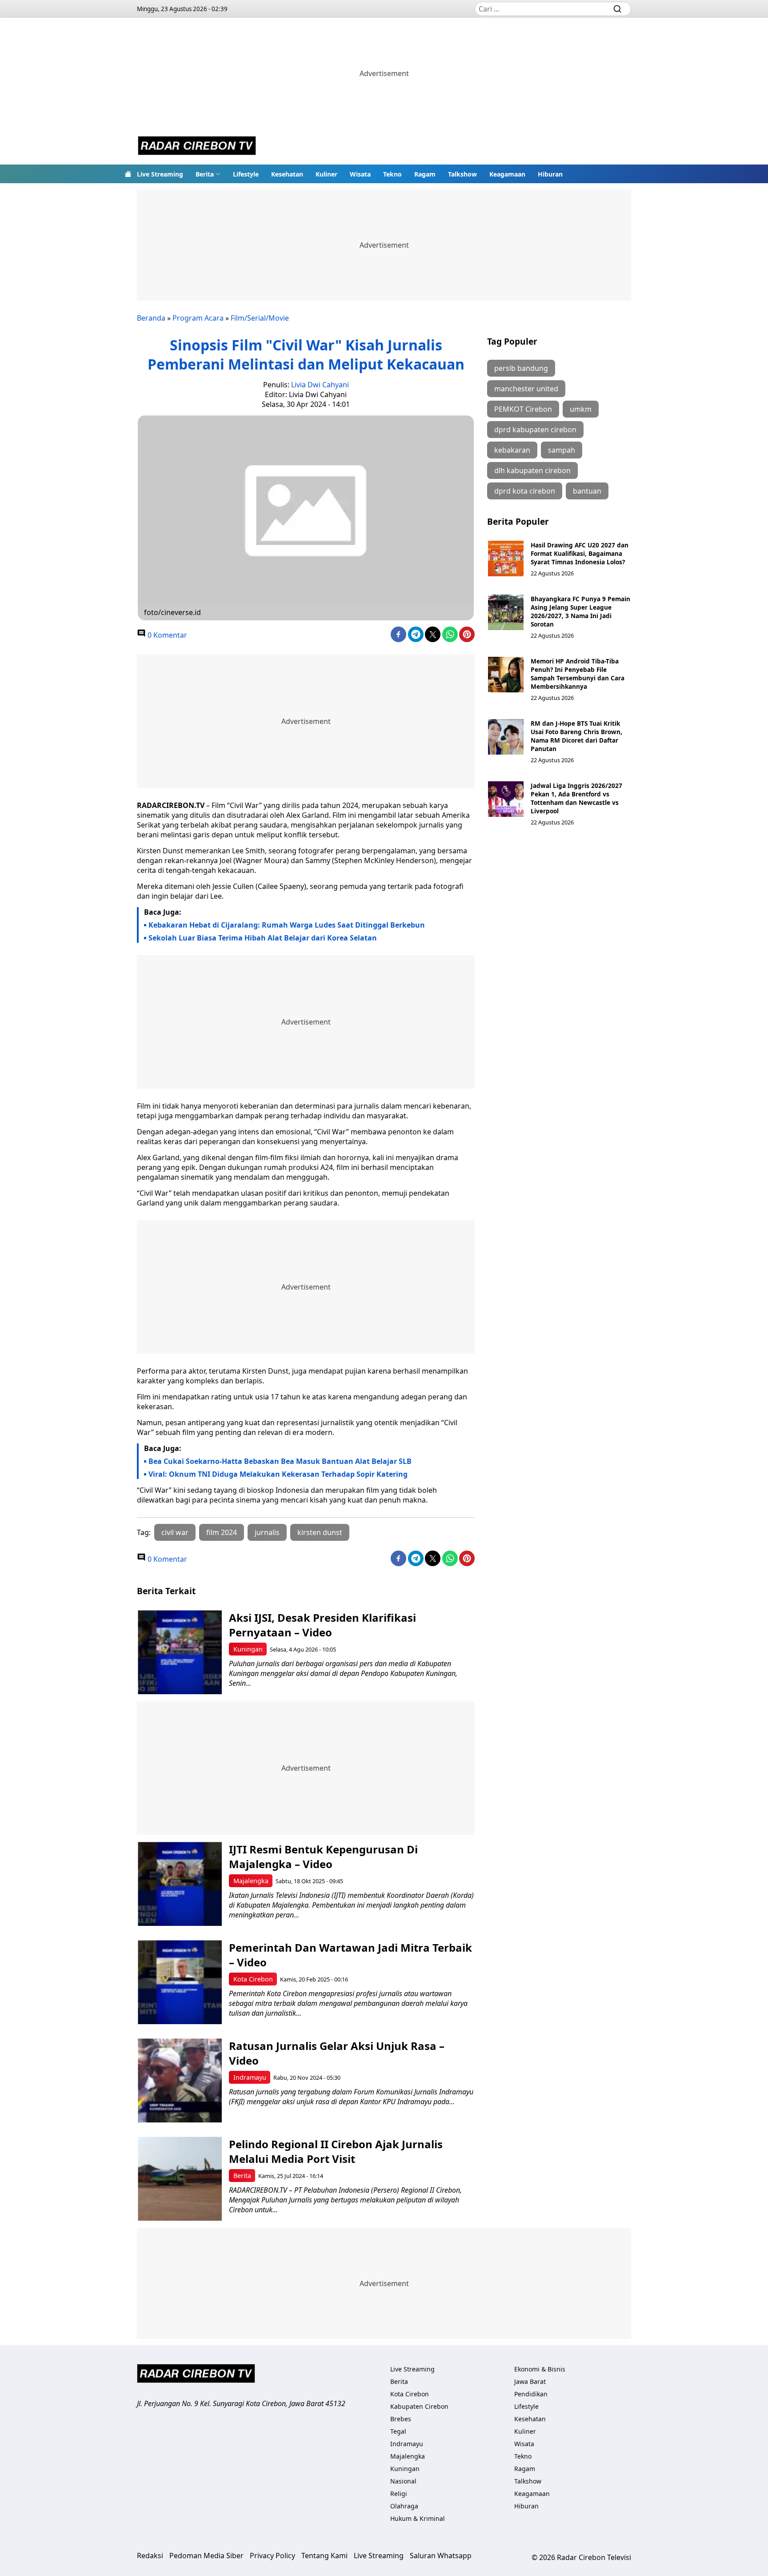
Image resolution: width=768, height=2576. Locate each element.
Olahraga (404, 2506)
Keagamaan (507, 174)
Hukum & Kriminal (418, 2518)
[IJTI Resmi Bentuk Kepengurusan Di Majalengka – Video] (180, 1884)
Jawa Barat (530, 2381)
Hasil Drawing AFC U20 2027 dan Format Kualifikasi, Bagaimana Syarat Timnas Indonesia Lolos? (580, 553)
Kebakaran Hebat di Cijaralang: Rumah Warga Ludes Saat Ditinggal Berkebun (287, 925)
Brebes (401, 2419)
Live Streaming (160, 174)
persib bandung (521, 368)
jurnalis (267, 1532)
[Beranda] (128, 174)
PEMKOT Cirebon (523, 409)
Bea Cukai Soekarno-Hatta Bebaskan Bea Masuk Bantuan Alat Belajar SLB (280, 1461)
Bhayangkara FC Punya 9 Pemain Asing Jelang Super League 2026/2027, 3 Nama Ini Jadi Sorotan (580, 611)
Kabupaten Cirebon (419, 2406)
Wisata (360, 174)
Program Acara (198, 318)
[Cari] (617, 9)
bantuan (587, 491)
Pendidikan (531, 2394)
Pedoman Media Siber (206, 2556)
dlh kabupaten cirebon (532, 470)
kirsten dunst (320, 1532)
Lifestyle (246, 174)
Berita (205, 174)
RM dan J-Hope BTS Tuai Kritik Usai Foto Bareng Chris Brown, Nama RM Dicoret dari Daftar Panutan (576, 736)
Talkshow (462, 174)
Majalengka (251, 1881)
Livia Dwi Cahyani (320, 385)
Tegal (398, 2431)
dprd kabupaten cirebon (535, 430)
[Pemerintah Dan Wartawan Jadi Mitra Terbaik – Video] (180, 1982)
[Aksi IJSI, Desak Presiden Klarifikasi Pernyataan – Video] (180, 1652)
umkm (581, 409)
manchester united (526, 389)
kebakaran (512, 450)
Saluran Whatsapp (441, 2556)
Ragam (425, 174)
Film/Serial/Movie (260, 318)
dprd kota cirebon (525, 491)
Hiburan (550, 174)
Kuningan (248, 1649)
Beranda (151, 318)
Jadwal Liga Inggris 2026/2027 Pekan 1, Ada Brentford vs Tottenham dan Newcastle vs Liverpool (576, 798)
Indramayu (250, 2077)
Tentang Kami (324, 2556)
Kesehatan (287, 174)
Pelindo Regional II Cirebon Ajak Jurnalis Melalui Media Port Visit (336, 2151)
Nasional (403, 2481)
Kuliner (326, 174)
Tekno (392, 174)
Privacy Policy (272, 2556)
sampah (562, 450)
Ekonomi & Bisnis (540, 2369)
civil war (175, 1532)
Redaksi (150, 2556)
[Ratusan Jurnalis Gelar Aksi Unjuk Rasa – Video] (180, 2080)
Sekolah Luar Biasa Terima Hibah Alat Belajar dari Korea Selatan (263, 938)
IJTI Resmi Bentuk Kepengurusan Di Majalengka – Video (323, 1857)
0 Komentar (166, 635)
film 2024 (222, 1532)
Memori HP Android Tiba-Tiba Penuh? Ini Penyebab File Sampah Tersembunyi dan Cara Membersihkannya (578, 674)
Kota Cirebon (253, 1979)
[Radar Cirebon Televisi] (197, 147)
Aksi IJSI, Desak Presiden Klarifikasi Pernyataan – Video (322, 1625)
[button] (208, 174)
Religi (399, 2494)
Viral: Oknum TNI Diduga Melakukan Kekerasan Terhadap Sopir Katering (278, 1474)
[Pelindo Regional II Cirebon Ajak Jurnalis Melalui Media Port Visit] (180, 2179)
